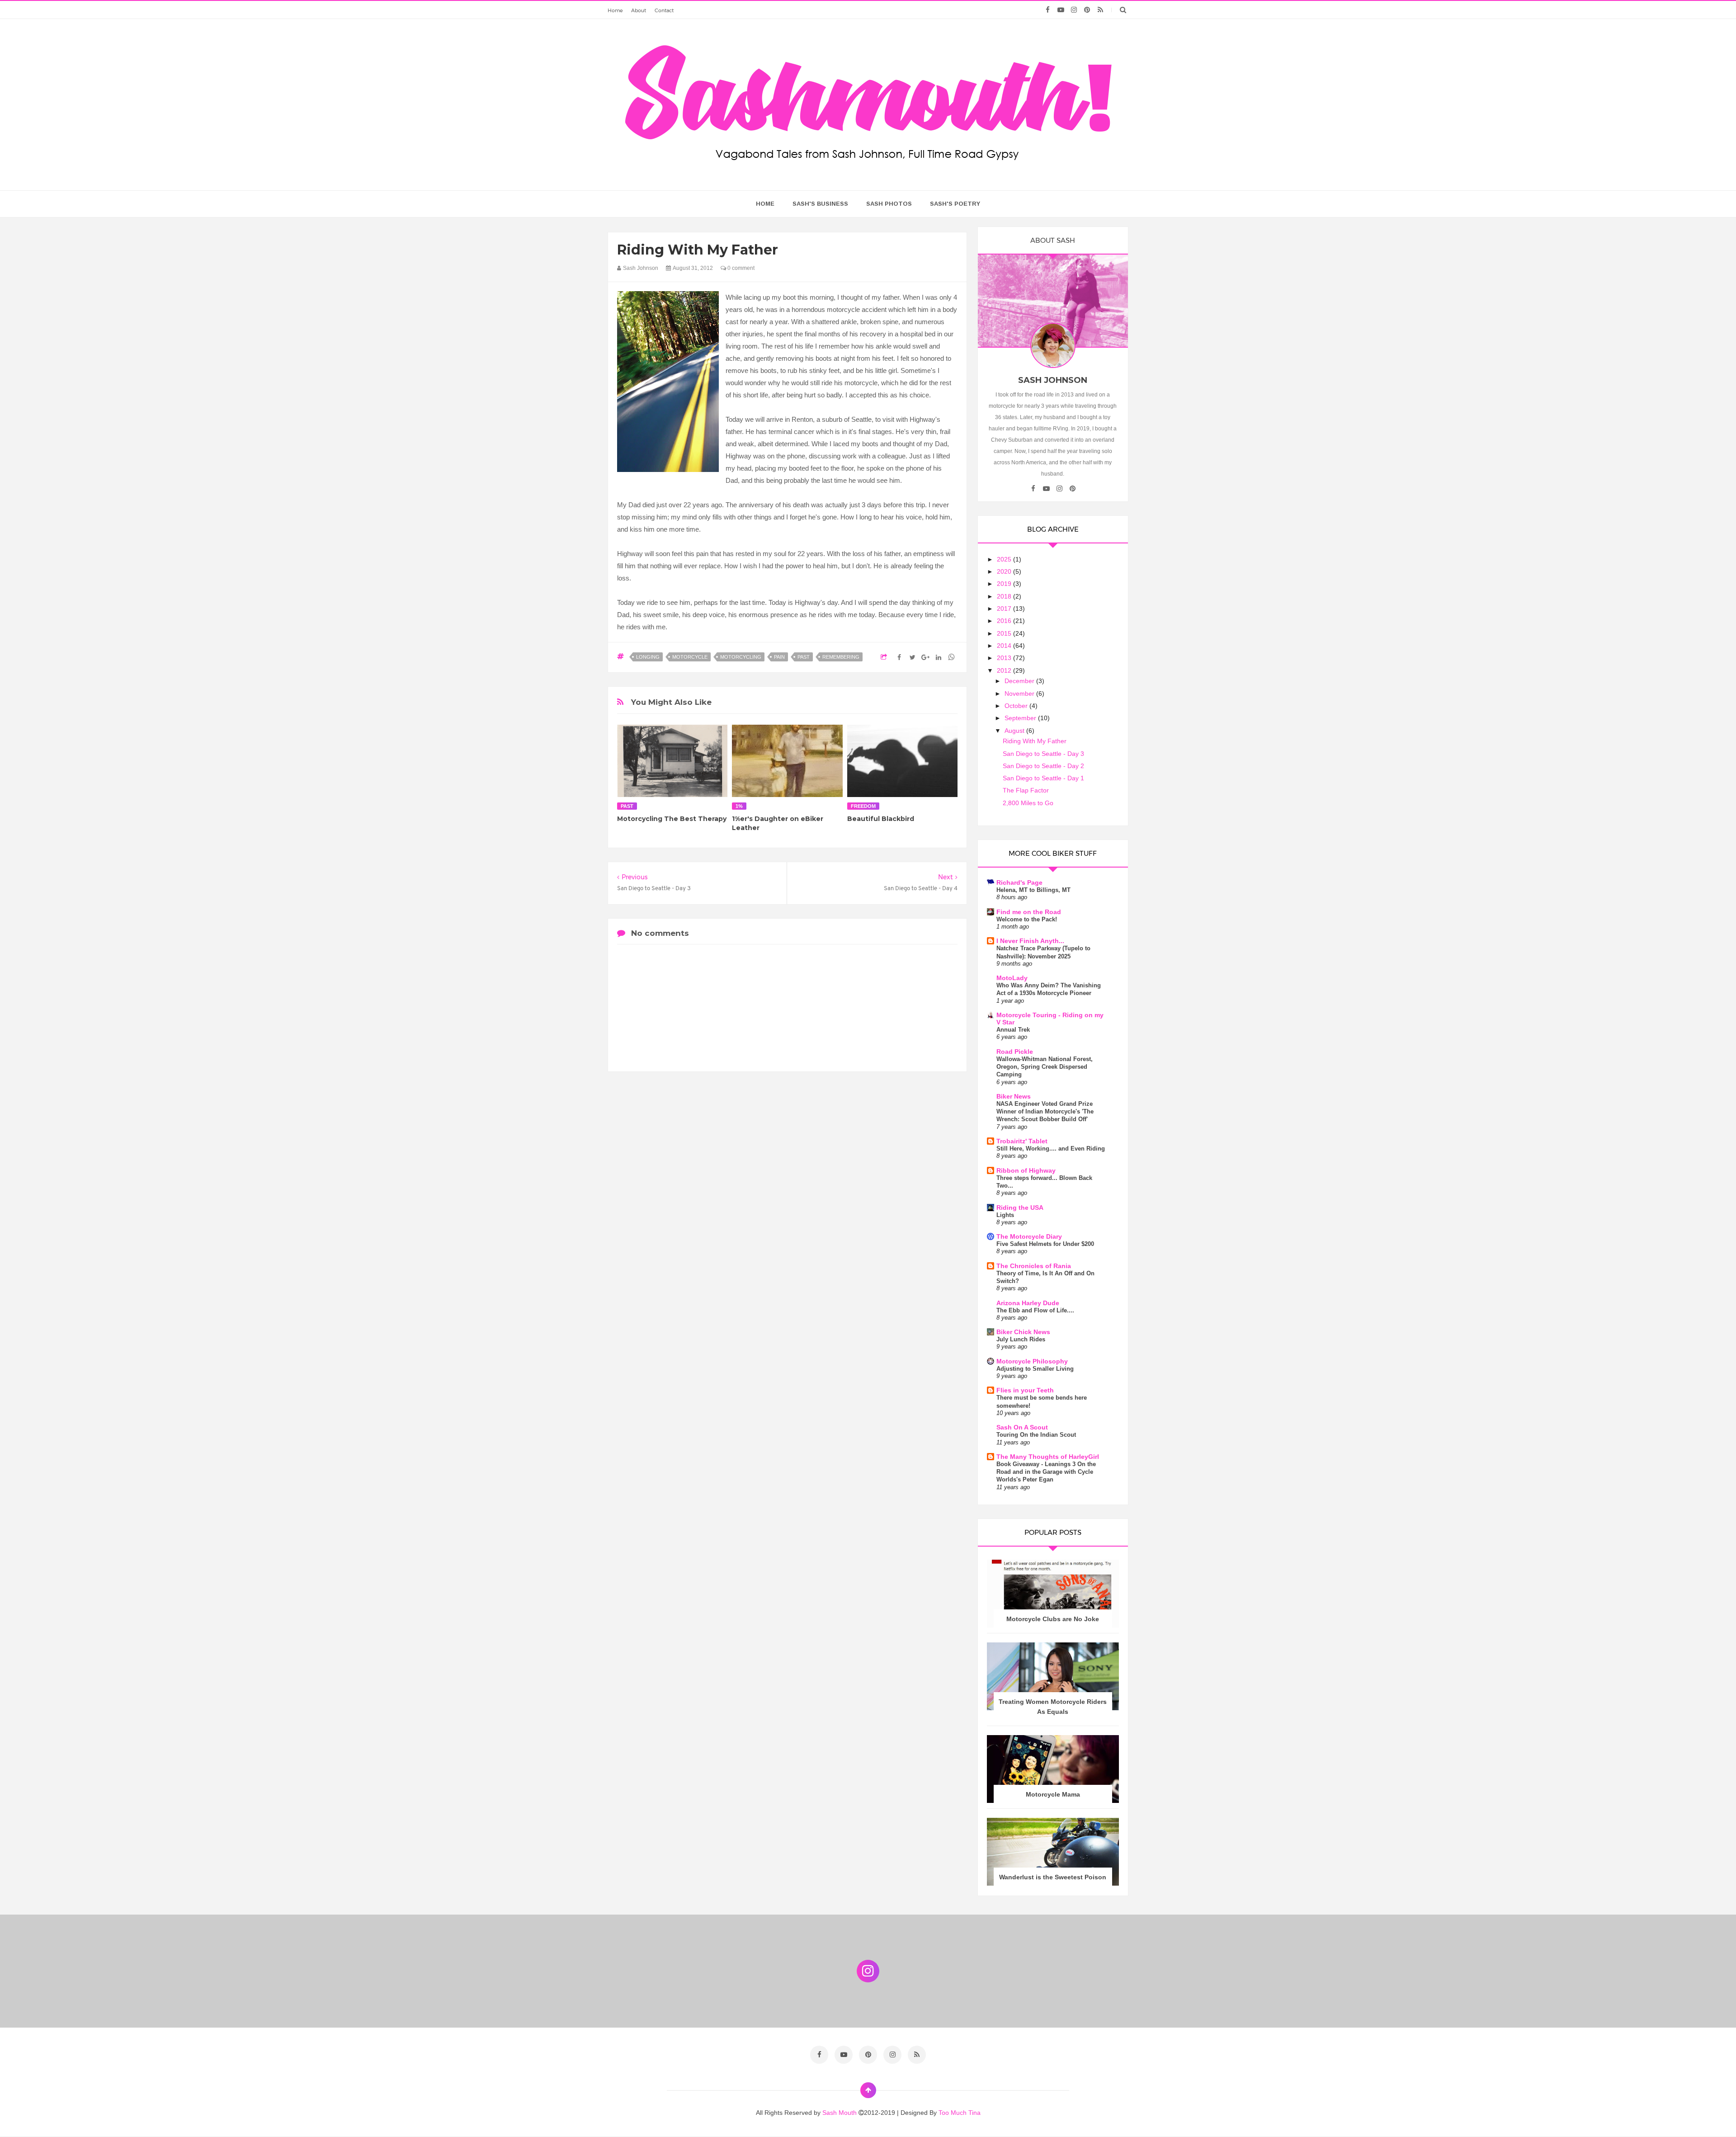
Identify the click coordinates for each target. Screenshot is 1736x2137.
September (1021, 718)
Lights (1005, 1215)
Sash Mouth (840, 2113)
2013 (1005, 658)
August (1015, 731)
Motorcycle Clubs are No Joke (1053, 1619)
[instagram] (1074, 10)
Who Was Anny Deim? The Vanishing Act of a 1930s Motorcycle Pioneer (1049, 989)
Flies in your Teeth (1025, 1390)
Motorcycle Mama (1053, 1794)
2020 (1005, 571)
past (804, 657)
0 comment (740, 268)
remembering (841, 657)
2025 (1005, 559)
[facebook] (1048, 10)
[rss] (1100, 10)
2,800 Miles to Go (1028, 803)
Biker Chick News (1023, 1332)
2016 (1005, 621)
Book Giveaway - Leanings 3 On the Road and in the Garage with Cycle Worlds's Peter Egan (1046, 1472)
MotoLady (1012, 978)
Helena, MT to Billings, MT (1033, 890)
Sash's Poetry (955, 204)
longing (648, 657)
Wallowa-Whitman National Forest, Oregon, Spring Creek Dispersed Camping (1045, 1067)
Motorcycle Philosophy (1032, 1361)
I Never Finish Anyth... (1030, 941)
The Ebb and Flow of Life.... (1035, 1310)
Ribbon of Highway (1026, 1170)
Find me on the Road (1029, 912)
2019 (1005, 584)
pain (779, 657)
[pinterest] (1087, 10)
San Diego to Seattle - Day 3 (1043, 754)
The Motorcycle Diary (1029, 1236)
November (1020, 693)
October (1017, 706)
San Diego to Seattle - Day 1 (1043, 778)
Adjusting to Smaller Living (1035, 1369)
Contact (664, 10)
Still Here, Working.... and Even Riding (1051, 1149)
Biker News (1014, 1096)
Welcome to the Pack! (1027, 919)
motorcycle (690, 657)
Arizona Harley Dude (1028, 1303)
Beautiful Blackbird (881, 819)
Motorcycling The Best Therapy (672, 819)
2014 (1005, 646)
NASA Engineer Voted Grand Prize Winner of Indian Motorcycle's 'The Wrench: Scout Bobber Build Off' (1045, 1112)
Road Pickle (1015, 1052)
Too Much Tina (960, 2113)
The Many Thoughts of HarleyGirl (1048, 1457)
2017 (1005, 609)
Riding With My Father (1035, 741)
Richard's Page (1019, 882)
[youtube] (1061, 10)
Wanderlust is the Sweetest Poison (1053, 1877)
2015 (1005, 633)
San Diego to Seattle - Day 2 (1043, 766)
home (765, 204)
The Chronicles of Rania (1034, 1266)
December (1020, 681)
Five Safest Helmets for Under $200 (1045, 1244)
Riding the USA (1020, 1208)
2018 (1005, 596)
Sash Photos (889, 204)
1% (739, 806)
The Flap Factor (1026, 790)
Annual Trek (1013, 1030)
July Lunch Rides (1021, 1339)
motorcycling (741, 657)
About (639, 10)
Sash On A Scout (1022, 1427)
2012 (1005, 670)
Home (615, 10)
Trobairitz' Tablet (1022, 1141)
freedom (863, 806)
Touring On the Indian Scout (1036, 1435)
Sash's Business (820, 204)
